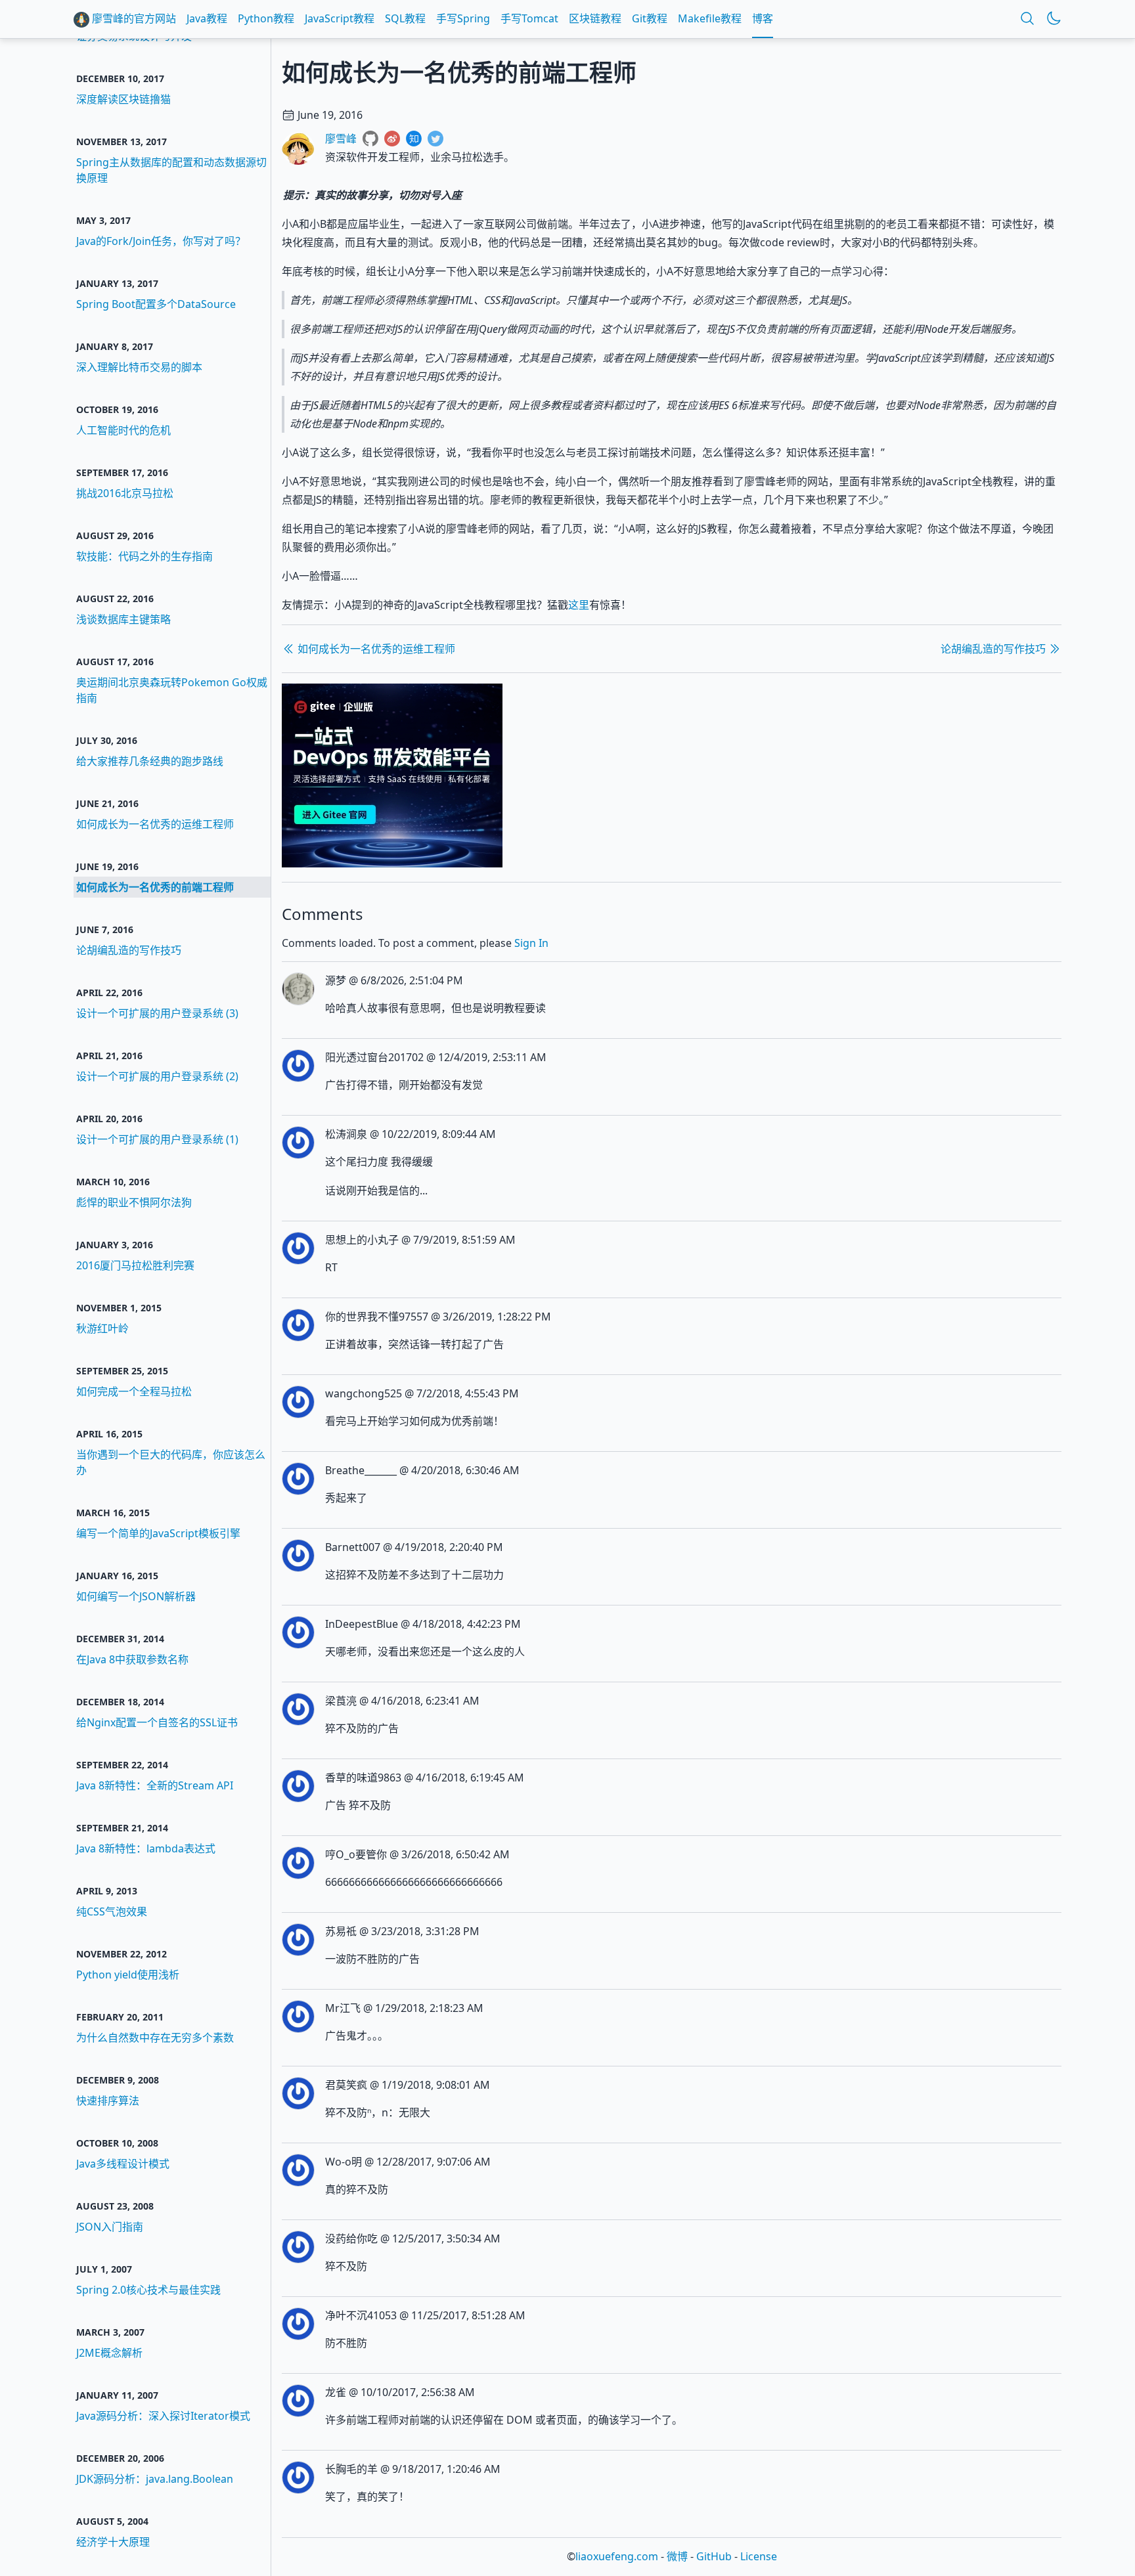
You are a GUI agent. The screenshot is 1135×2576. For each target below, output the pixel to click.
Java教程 (207, 18)
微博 (677, 2556)
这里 (579, 605)
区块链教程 (595, 18)
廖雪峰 (341, 139)
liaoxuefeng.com (617, 2556)
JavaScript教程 (340, 18)
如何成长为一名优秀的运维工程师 (375, 649)
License (759, 2556)
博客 (763, 18)
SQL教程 (405, 18)
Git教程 (650, 18)
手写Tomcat (529, 18)
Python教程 (266, 18)
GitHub (714, 2556)
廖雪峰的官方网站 (133, 18)
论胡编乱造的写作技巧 (994, 649)
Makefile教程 (710, 18)
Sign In (531, 943)
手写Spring (463, 18)
